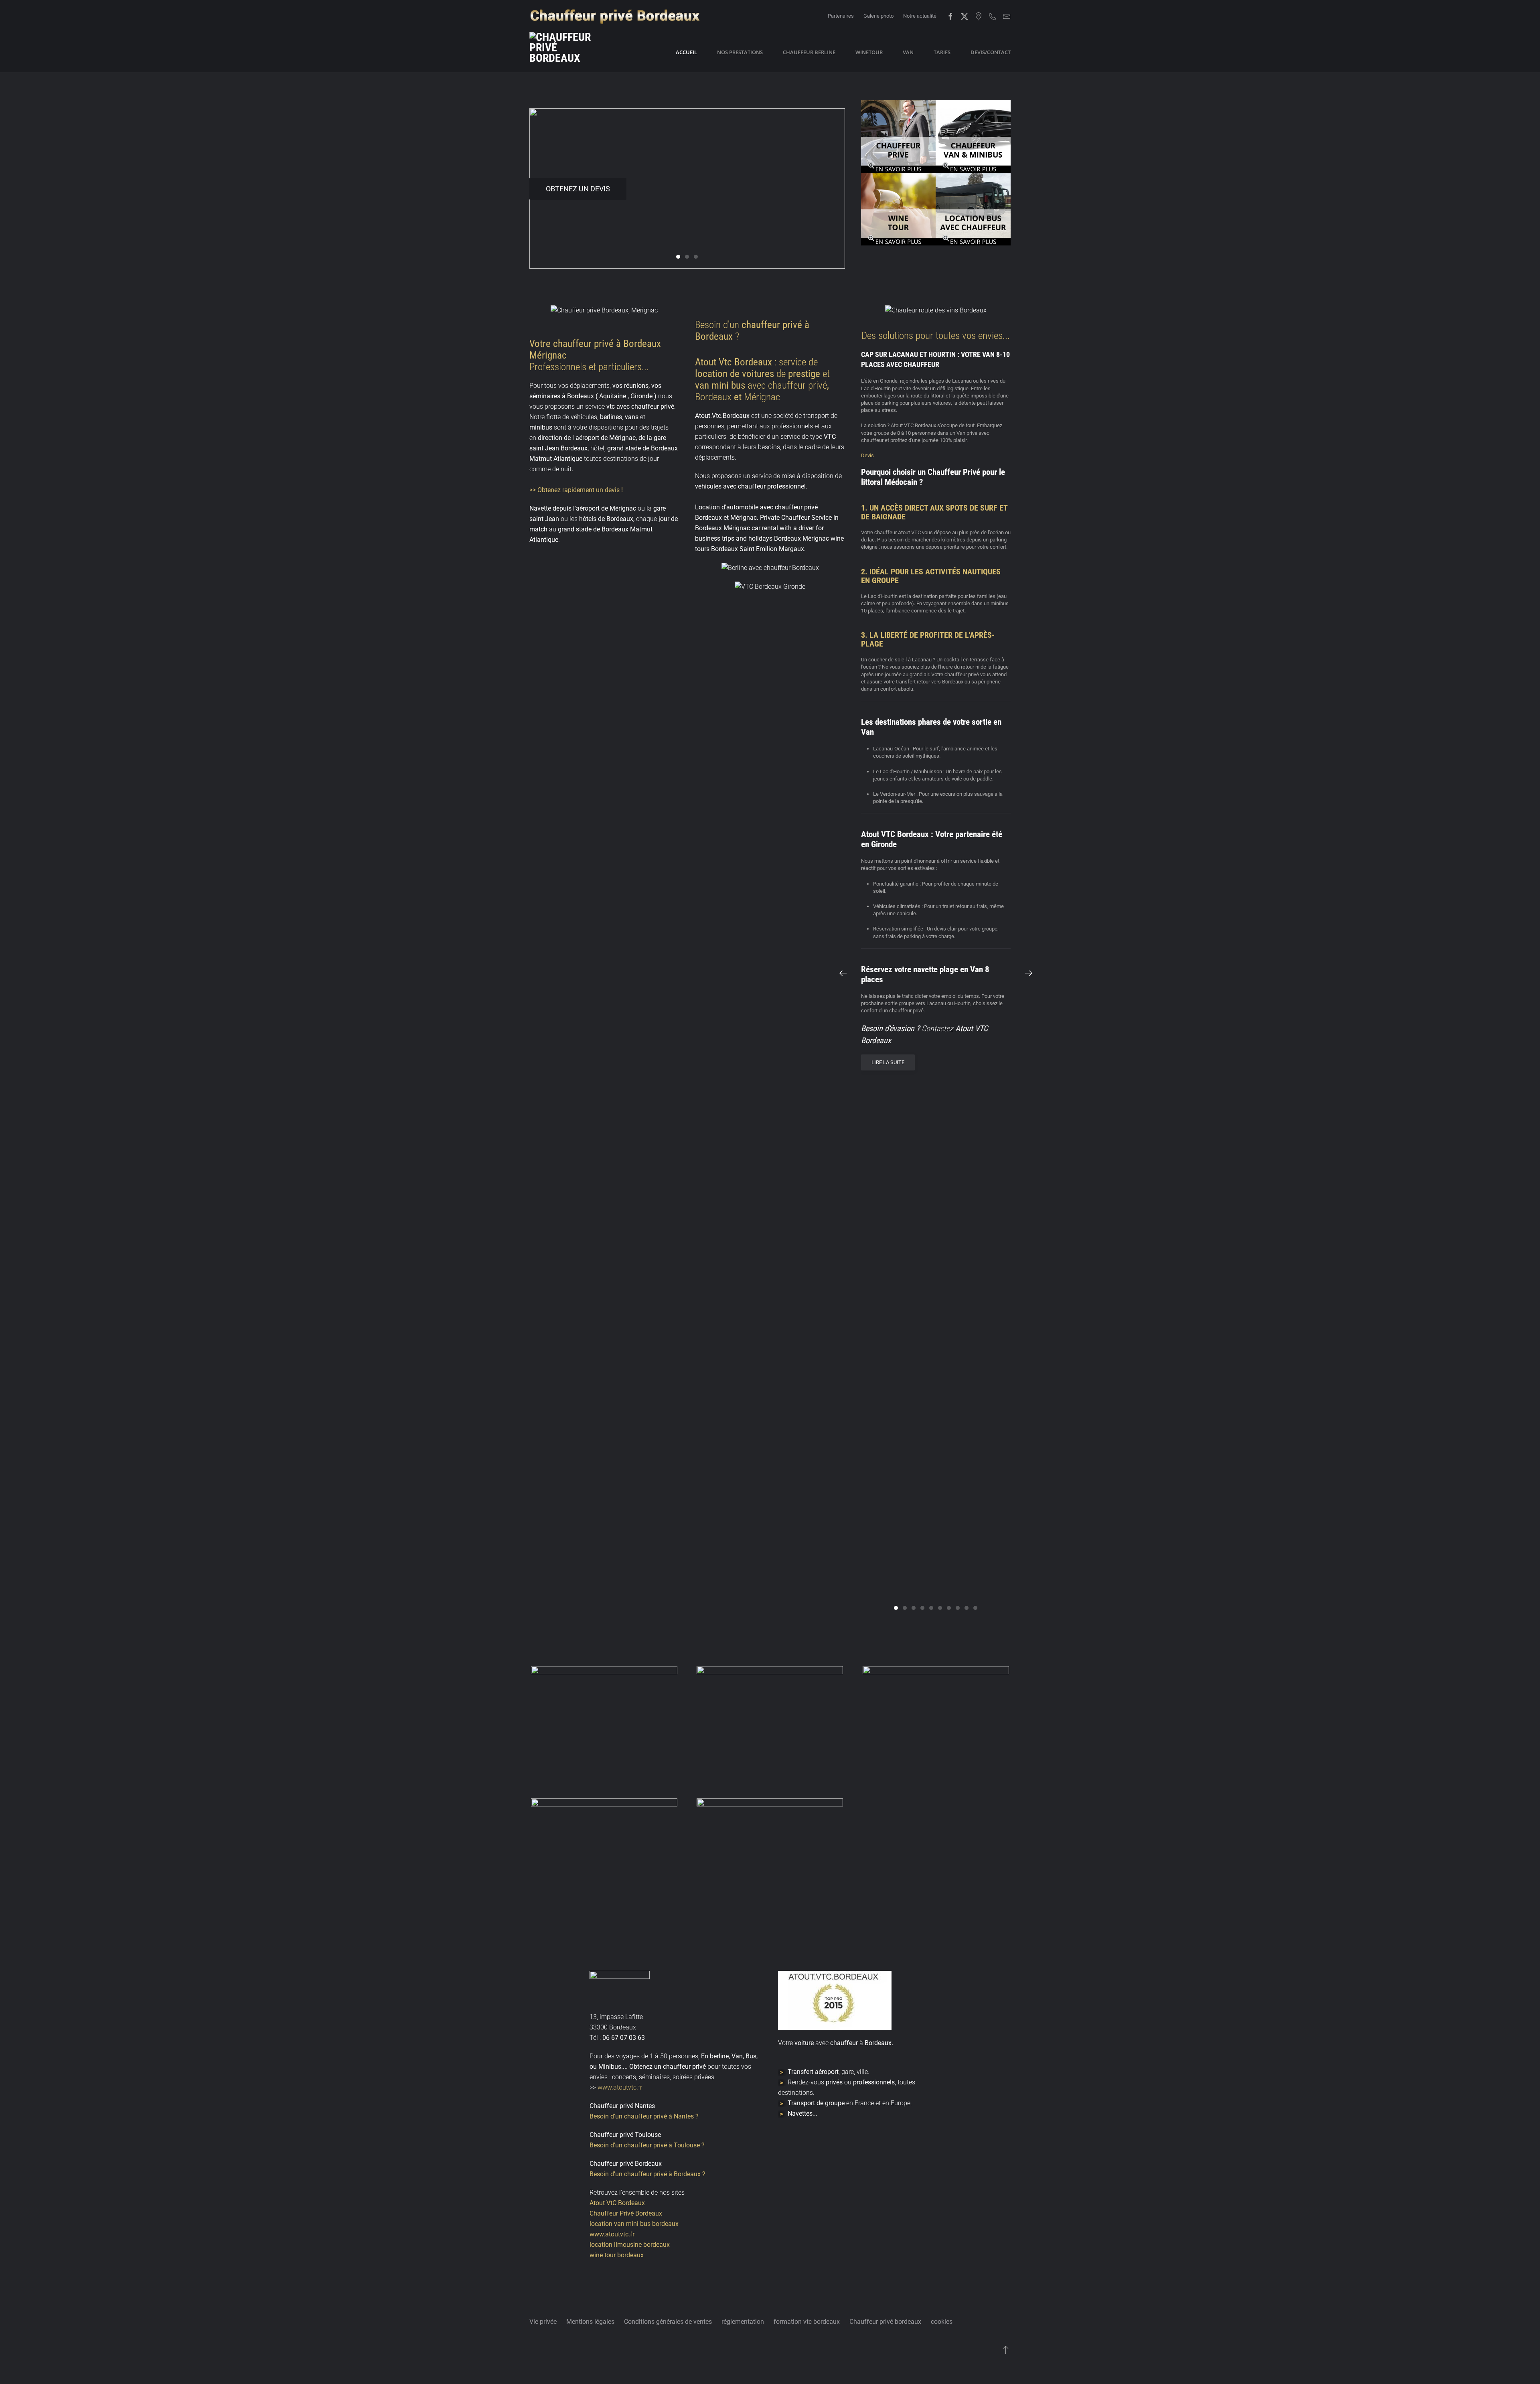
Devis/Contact (991, 52)
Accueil (686, 52)
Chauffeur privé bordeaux (885, 2322)
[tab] (678, 257)
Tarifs (942, 52)
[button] (843, 973)
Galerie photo (878, 16)
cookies (942, 2322)
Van (908, 52)
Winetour (869, 52)
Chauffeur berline (809, 52)
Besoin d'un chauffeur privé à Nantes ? (644, 2116)
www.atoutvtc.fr (619, 2087)
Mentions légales (590, 2322)
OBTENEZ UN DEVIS (578, 189)
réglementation (743, 2322)
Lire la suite (888, 1062)
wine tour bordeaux (617, 2255)
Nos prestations (740, 52)
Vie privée (543, 2322)
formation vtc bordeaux (807, 2322)
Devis (867, 455)
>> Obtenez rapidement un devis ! (576, 490)
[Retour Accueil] (569, 52)
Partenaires (841, 16)
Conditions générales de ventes (668, 2322)
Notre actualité (920, 16)
